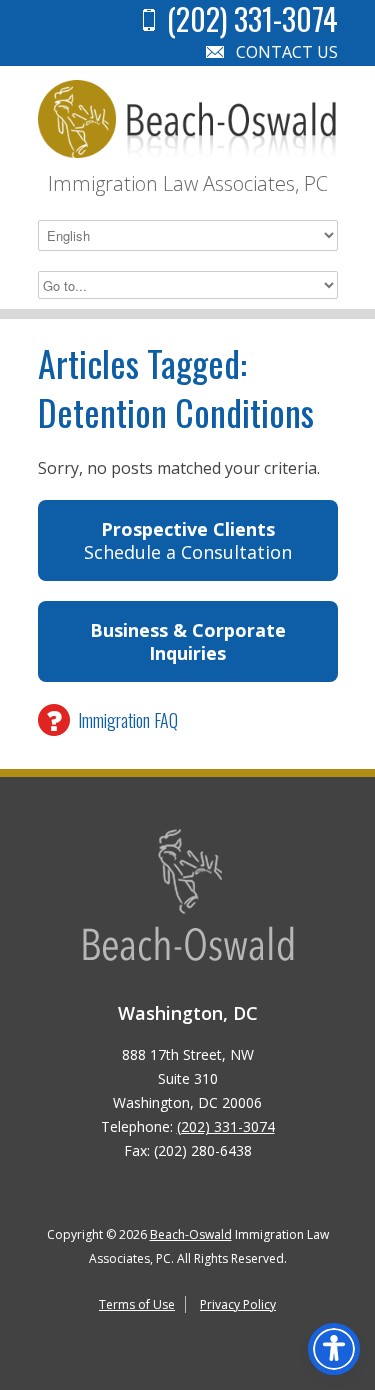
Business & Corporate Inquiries (188, 641)
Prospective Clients (188, 540)
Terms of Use (137, 1304)
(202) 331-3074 (226, 1126)
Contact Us (287, 52)
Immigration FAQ (128, 720)
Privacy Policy (238, 1304)
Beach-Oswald (191, 1234)
